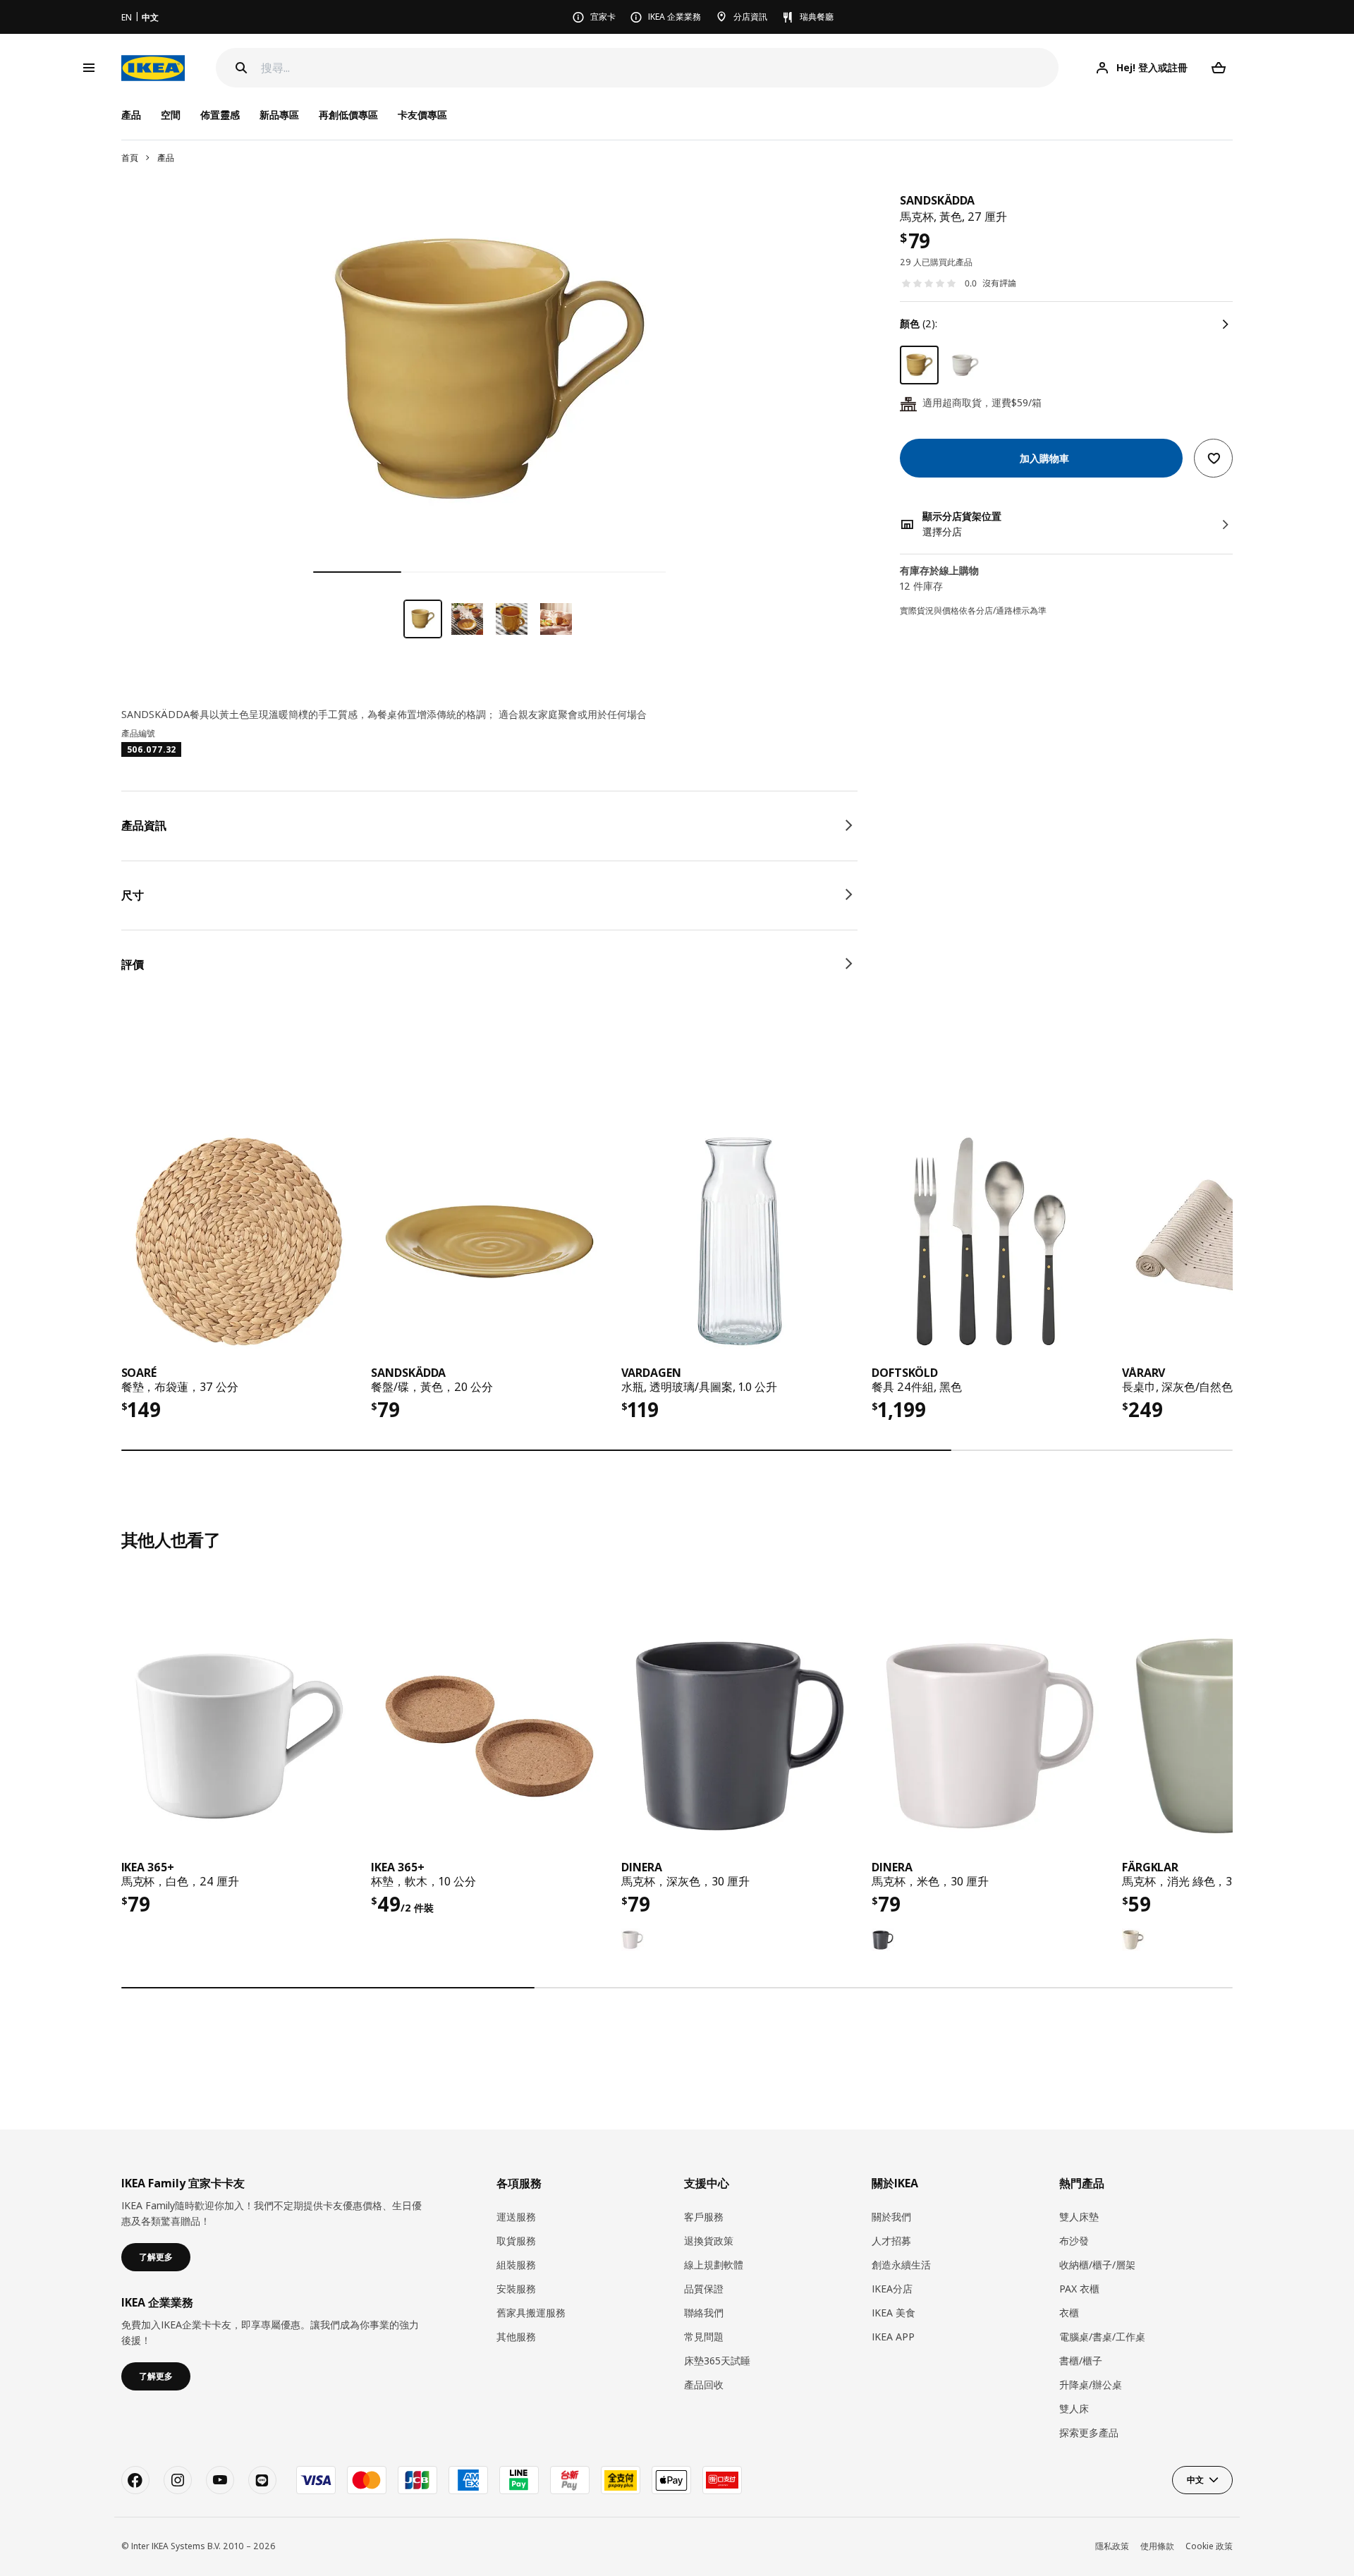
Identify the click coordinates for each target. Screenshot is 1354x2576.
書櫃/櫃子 (1081, 2361)
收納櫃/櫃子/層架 (1097, 2265)
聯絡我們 (704, 2313)
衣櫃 (1069, 2313)
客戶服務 (704, 2217)
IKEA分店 (892, 2289)
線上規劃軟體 (714, 2265)
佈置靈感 (220, 115)
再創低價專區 (348, 115)
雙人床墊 (1079, 2217)
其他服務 (516, 2337)
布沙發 (1074, 2241)
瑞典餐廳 (817, 17)
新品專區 (279, 115)
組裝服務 (516, 2265)
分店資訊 (750, 17)
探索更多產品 (1089, 2432)
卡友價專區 (422, 115)
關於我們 (891, 2217)
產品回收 (704, 2384)
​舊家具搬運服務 (531, 2313)
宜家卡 (603, 17)
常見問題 (704, 2337)
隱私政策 (1112, 2546)
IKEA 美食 (893, 2313)
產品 (166, 158)
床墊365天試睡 (717, 2361)
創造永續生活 (901, 2265)
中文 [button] (1195, 2480)
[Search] (241, 68)
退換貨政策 (709, 2241)
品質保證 (704, 2289)
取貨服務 (516, 2241)
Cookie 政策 (1209, 2546)
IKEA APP (893, 2337)
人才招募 (891, 2241)
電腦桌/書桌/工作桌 (1102, 2337)
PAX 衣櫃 (1079, 2289)
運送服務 (516, 2217)
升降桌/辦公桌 (1091, 2384)
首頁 (130, 158)
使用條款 (1157, 2546)
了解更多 (156, 2257)
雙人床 (1074, 2408)
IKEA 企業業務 (675, 17)
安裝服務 (516, 2289)
